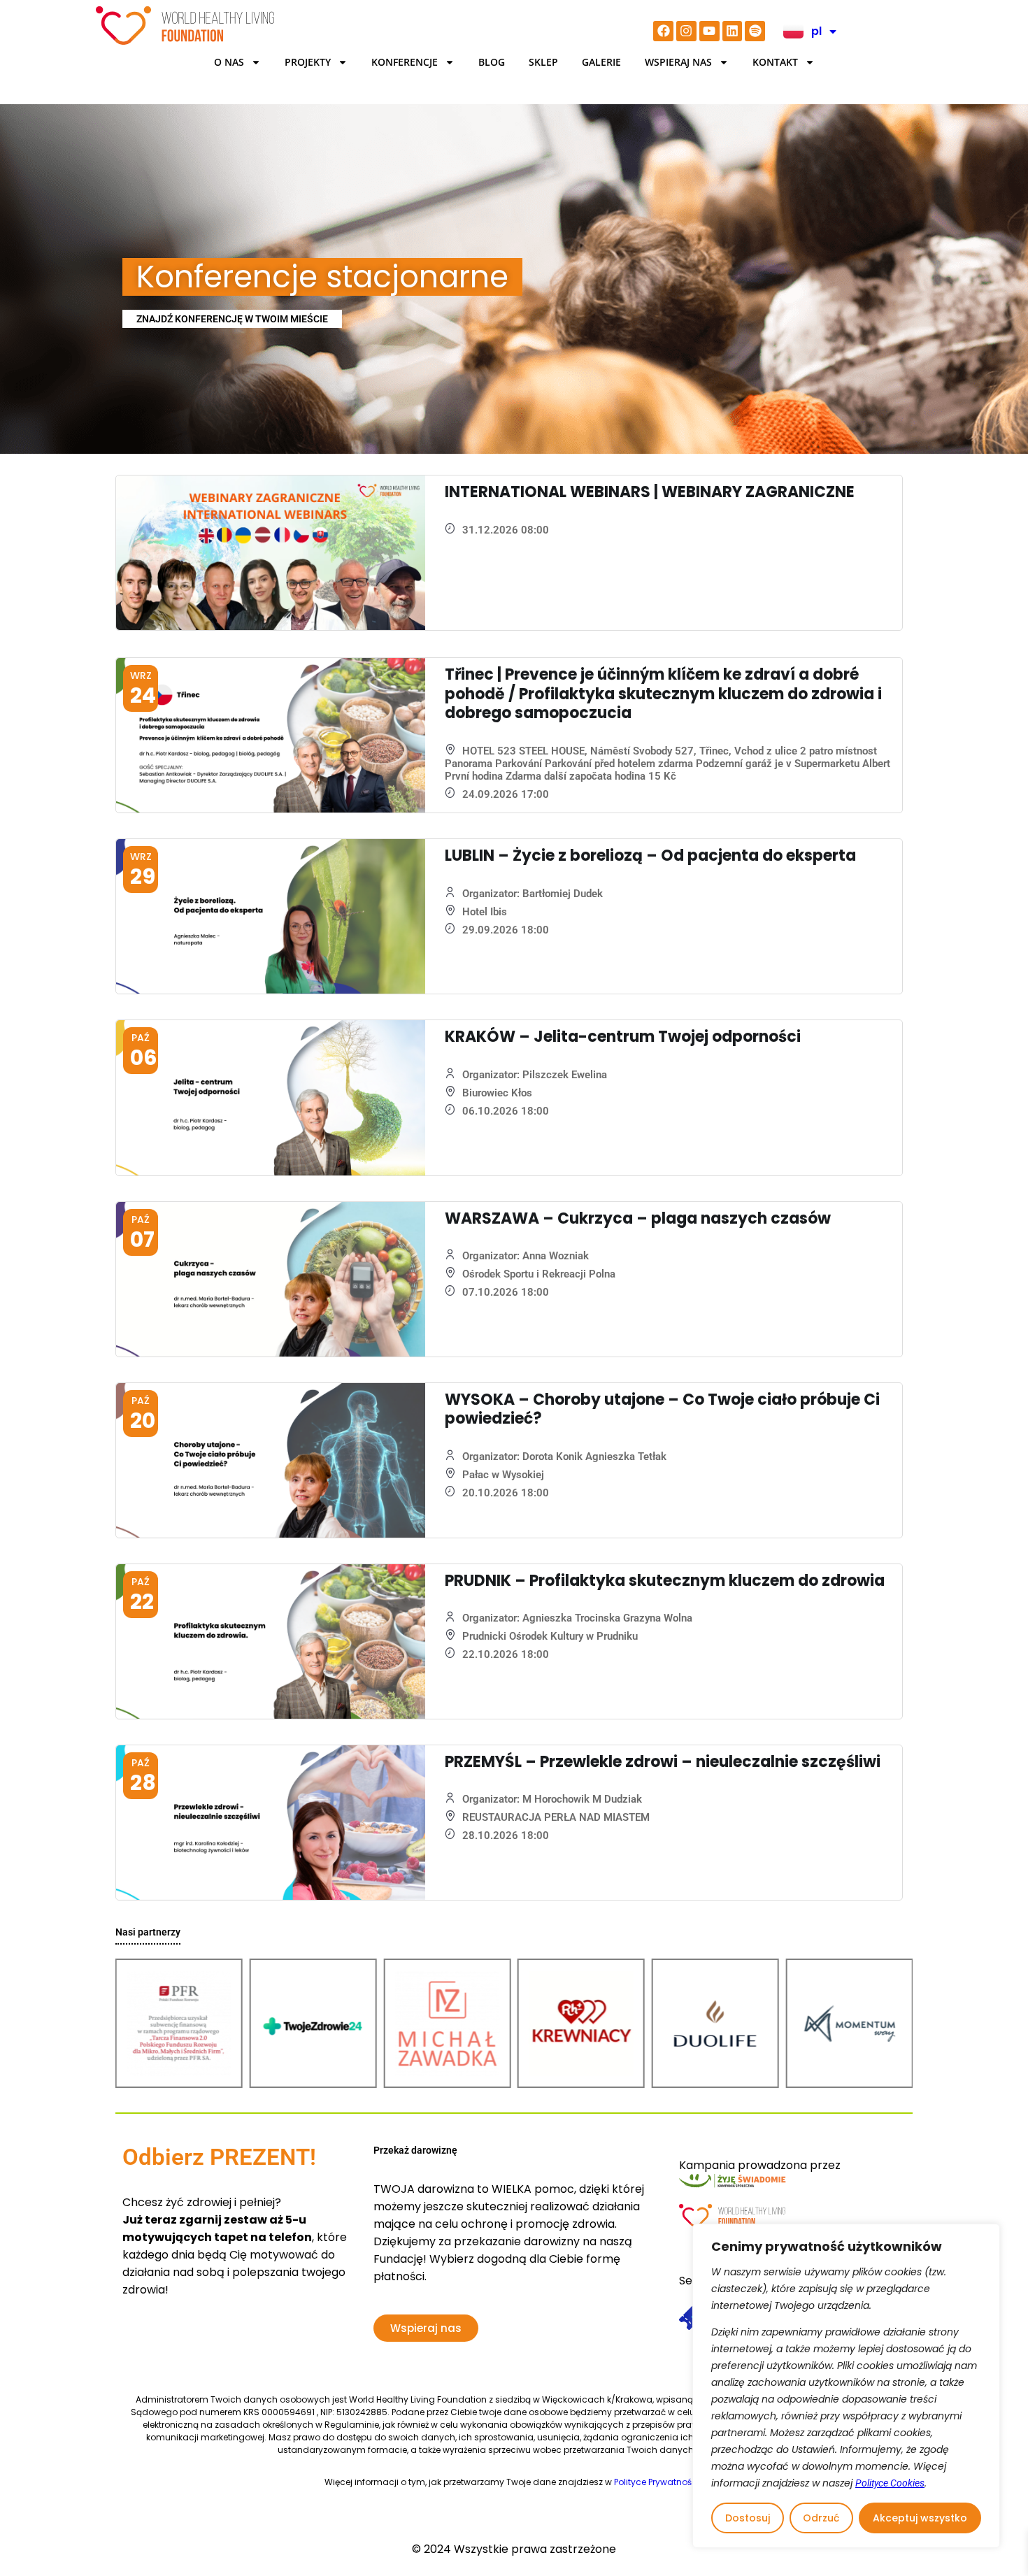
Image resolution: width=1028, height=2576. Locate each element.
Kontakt (775, 62)
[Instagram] (686, 31)
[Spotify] (755, 31)
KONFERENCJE (405, 62)
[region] (846, 2386)
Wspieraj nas (678, 62)
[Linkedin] (733, 31)
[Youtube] (709, 31)
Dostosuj (748, 2518)
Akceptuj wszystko (920, 2518)
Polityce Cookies (890, 2483)
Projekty (308, 62)
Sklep (543, 62)
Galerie (601, 62)
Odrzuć (821, 2518)
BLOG (492, 62)
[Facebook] (663, 31)
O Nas (229, 62)
